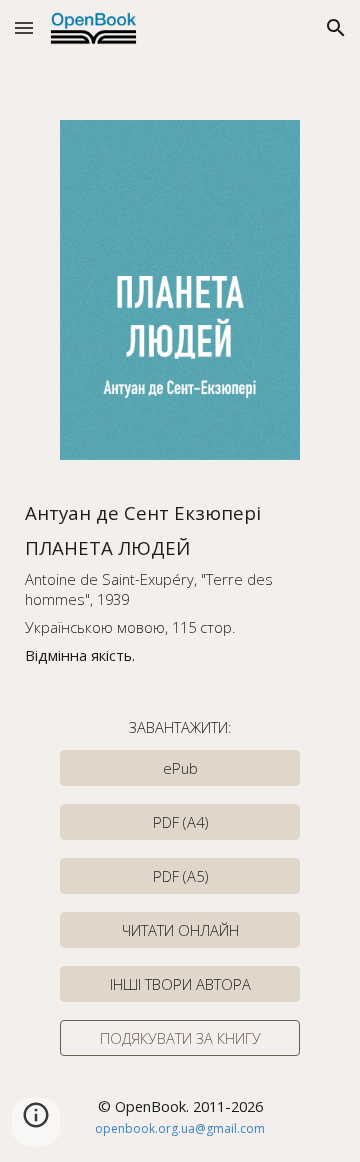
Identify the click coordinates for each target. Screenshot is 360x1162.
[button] (24, 27)
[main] (180, 583)
